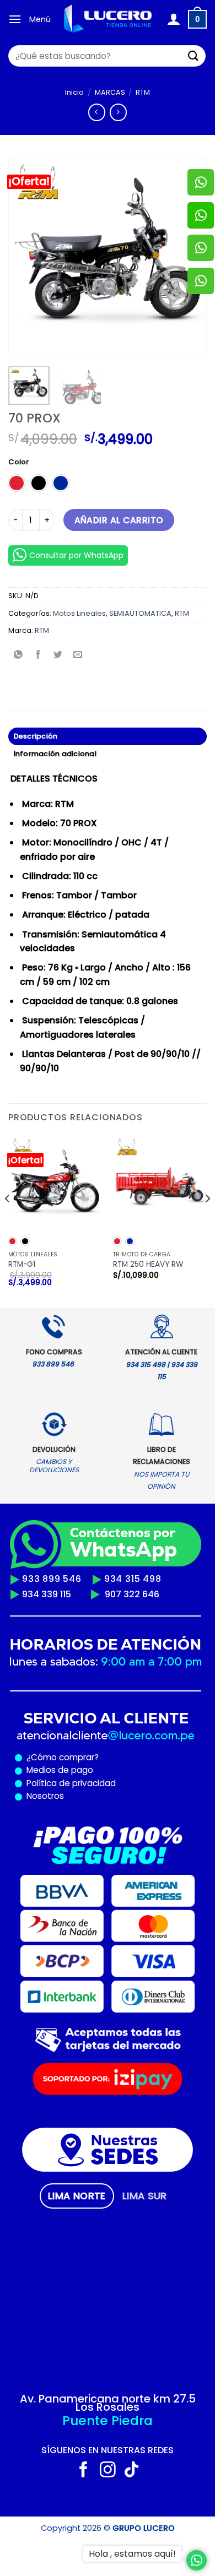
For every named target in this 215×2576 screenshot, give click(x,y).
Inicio (74, 92)
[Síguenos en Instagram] (108, 2471)
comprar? (78, 1757)
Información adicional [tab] (55, 754)
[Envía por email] (78, 655)
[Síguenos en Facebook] (84, 2471)
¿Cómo (42, 1757)
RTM (143, 92)
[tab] (77, 2196)
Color (18, 462)
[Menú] (15, 19)
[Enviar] (193, 56)
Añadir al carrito (119, 520)
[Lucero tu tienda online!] (109, 19)
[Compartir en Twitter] (58, 655)
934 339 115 (47, 1594)
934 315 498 (133, 1579)
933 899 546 (52, 1579)
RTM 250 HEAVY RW (148, 1265)
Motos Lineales (79, 613)
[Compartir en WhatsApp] (18, 655)
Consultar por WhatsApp (76, 555)
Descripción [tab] (36, 736)
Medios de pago (58, 1770)
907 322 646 (132, 1594)
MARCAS (110, 92)
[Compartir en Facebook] (38, 655)
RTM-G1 (22, 1265)
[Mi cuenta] (173, 19)
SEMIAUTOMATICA (140, 613)
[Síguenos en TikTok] (131, 2471)
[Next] (207, 1220)
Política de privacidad (69, 1783)
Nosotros (45, 1796)
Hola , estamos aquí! (132, 2554)
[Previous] (26, 256)
